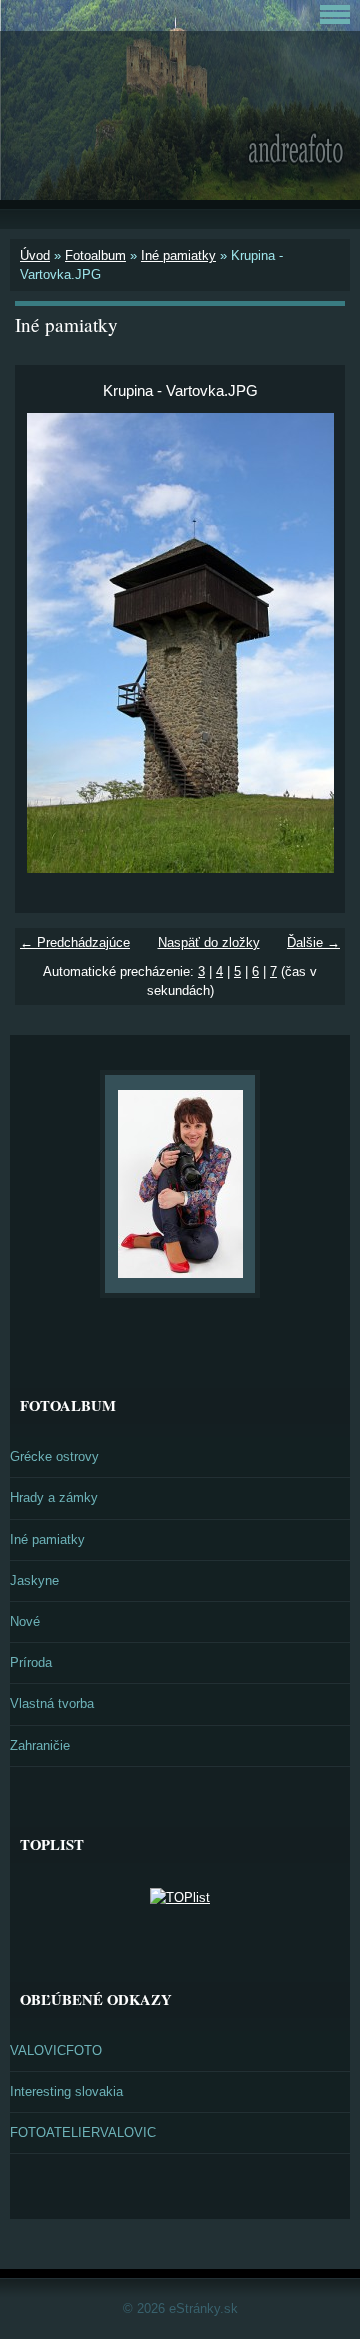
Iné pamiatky (178, 255)
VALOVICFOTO (56, 2050)
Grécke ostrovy (54, 1456)
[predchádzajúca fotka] (47, 643)
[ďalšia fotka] (312, 643)
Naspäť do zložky (209, 942)
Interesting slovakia (66, 2091)
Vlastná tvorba (52, 1703)
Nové (25, 1621)
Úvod (35, 255)
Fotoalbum (95, 255)
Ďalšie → (313, 942)
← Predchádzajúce (75, 942)
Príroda (31, 1662)
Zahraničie (40, 1745)
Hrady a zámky (54, 1497)
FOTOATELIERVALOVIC (83, 2132)
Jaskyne (34, 1580)
